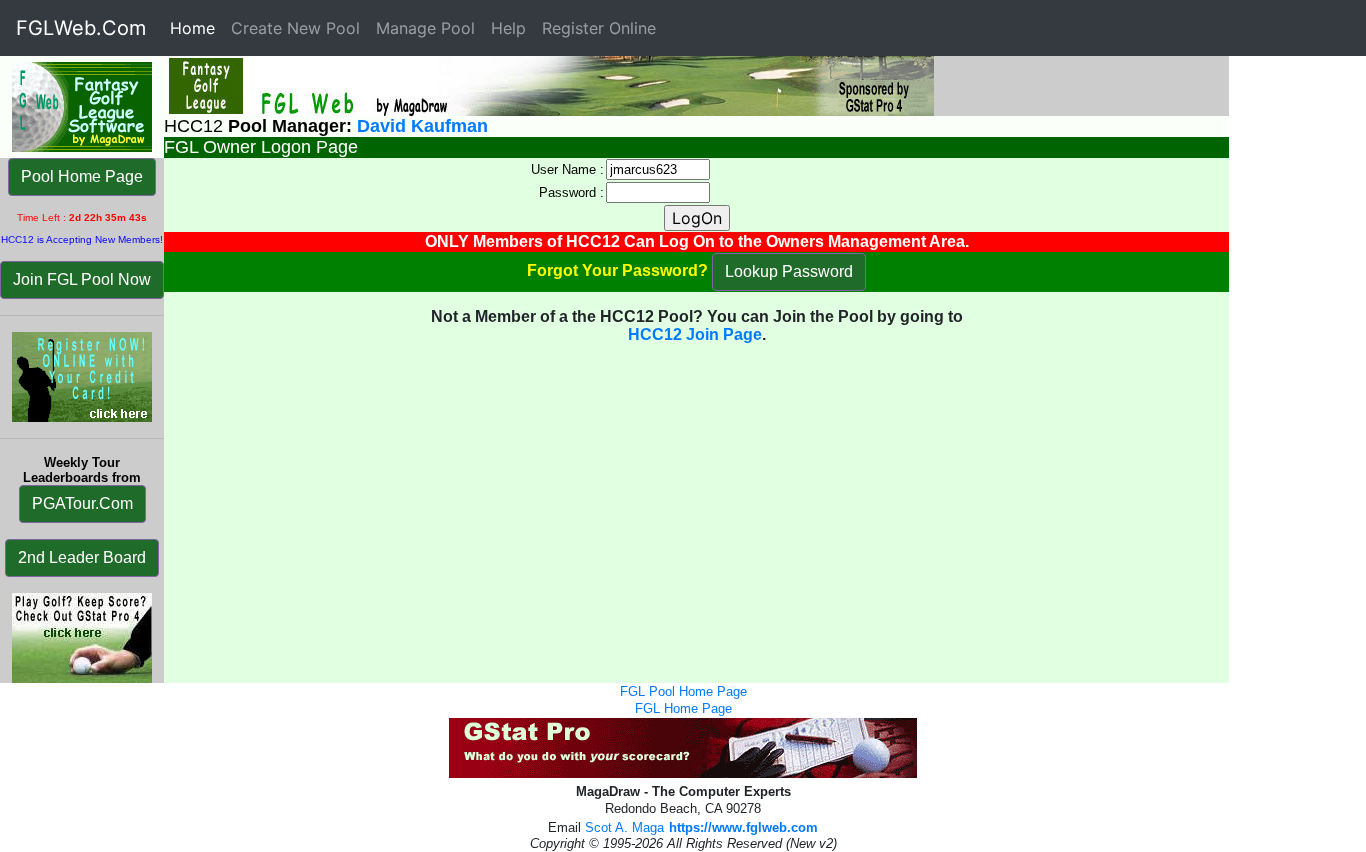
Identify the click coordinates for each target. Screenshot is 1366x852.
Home (196, 28)
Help (508, 28)
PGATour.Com (82, 503)
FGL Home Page (683, 708)
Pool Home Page (82, 176)
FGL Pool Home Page (683, 691)
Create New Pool (295, 28)
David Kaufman (422, 126)
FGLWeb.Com (81, 28)
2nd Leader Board (82, 557)
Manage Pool (425, 28)
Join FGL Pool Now (82, 279)
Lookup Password (789, 271)
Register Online (599, 28)
